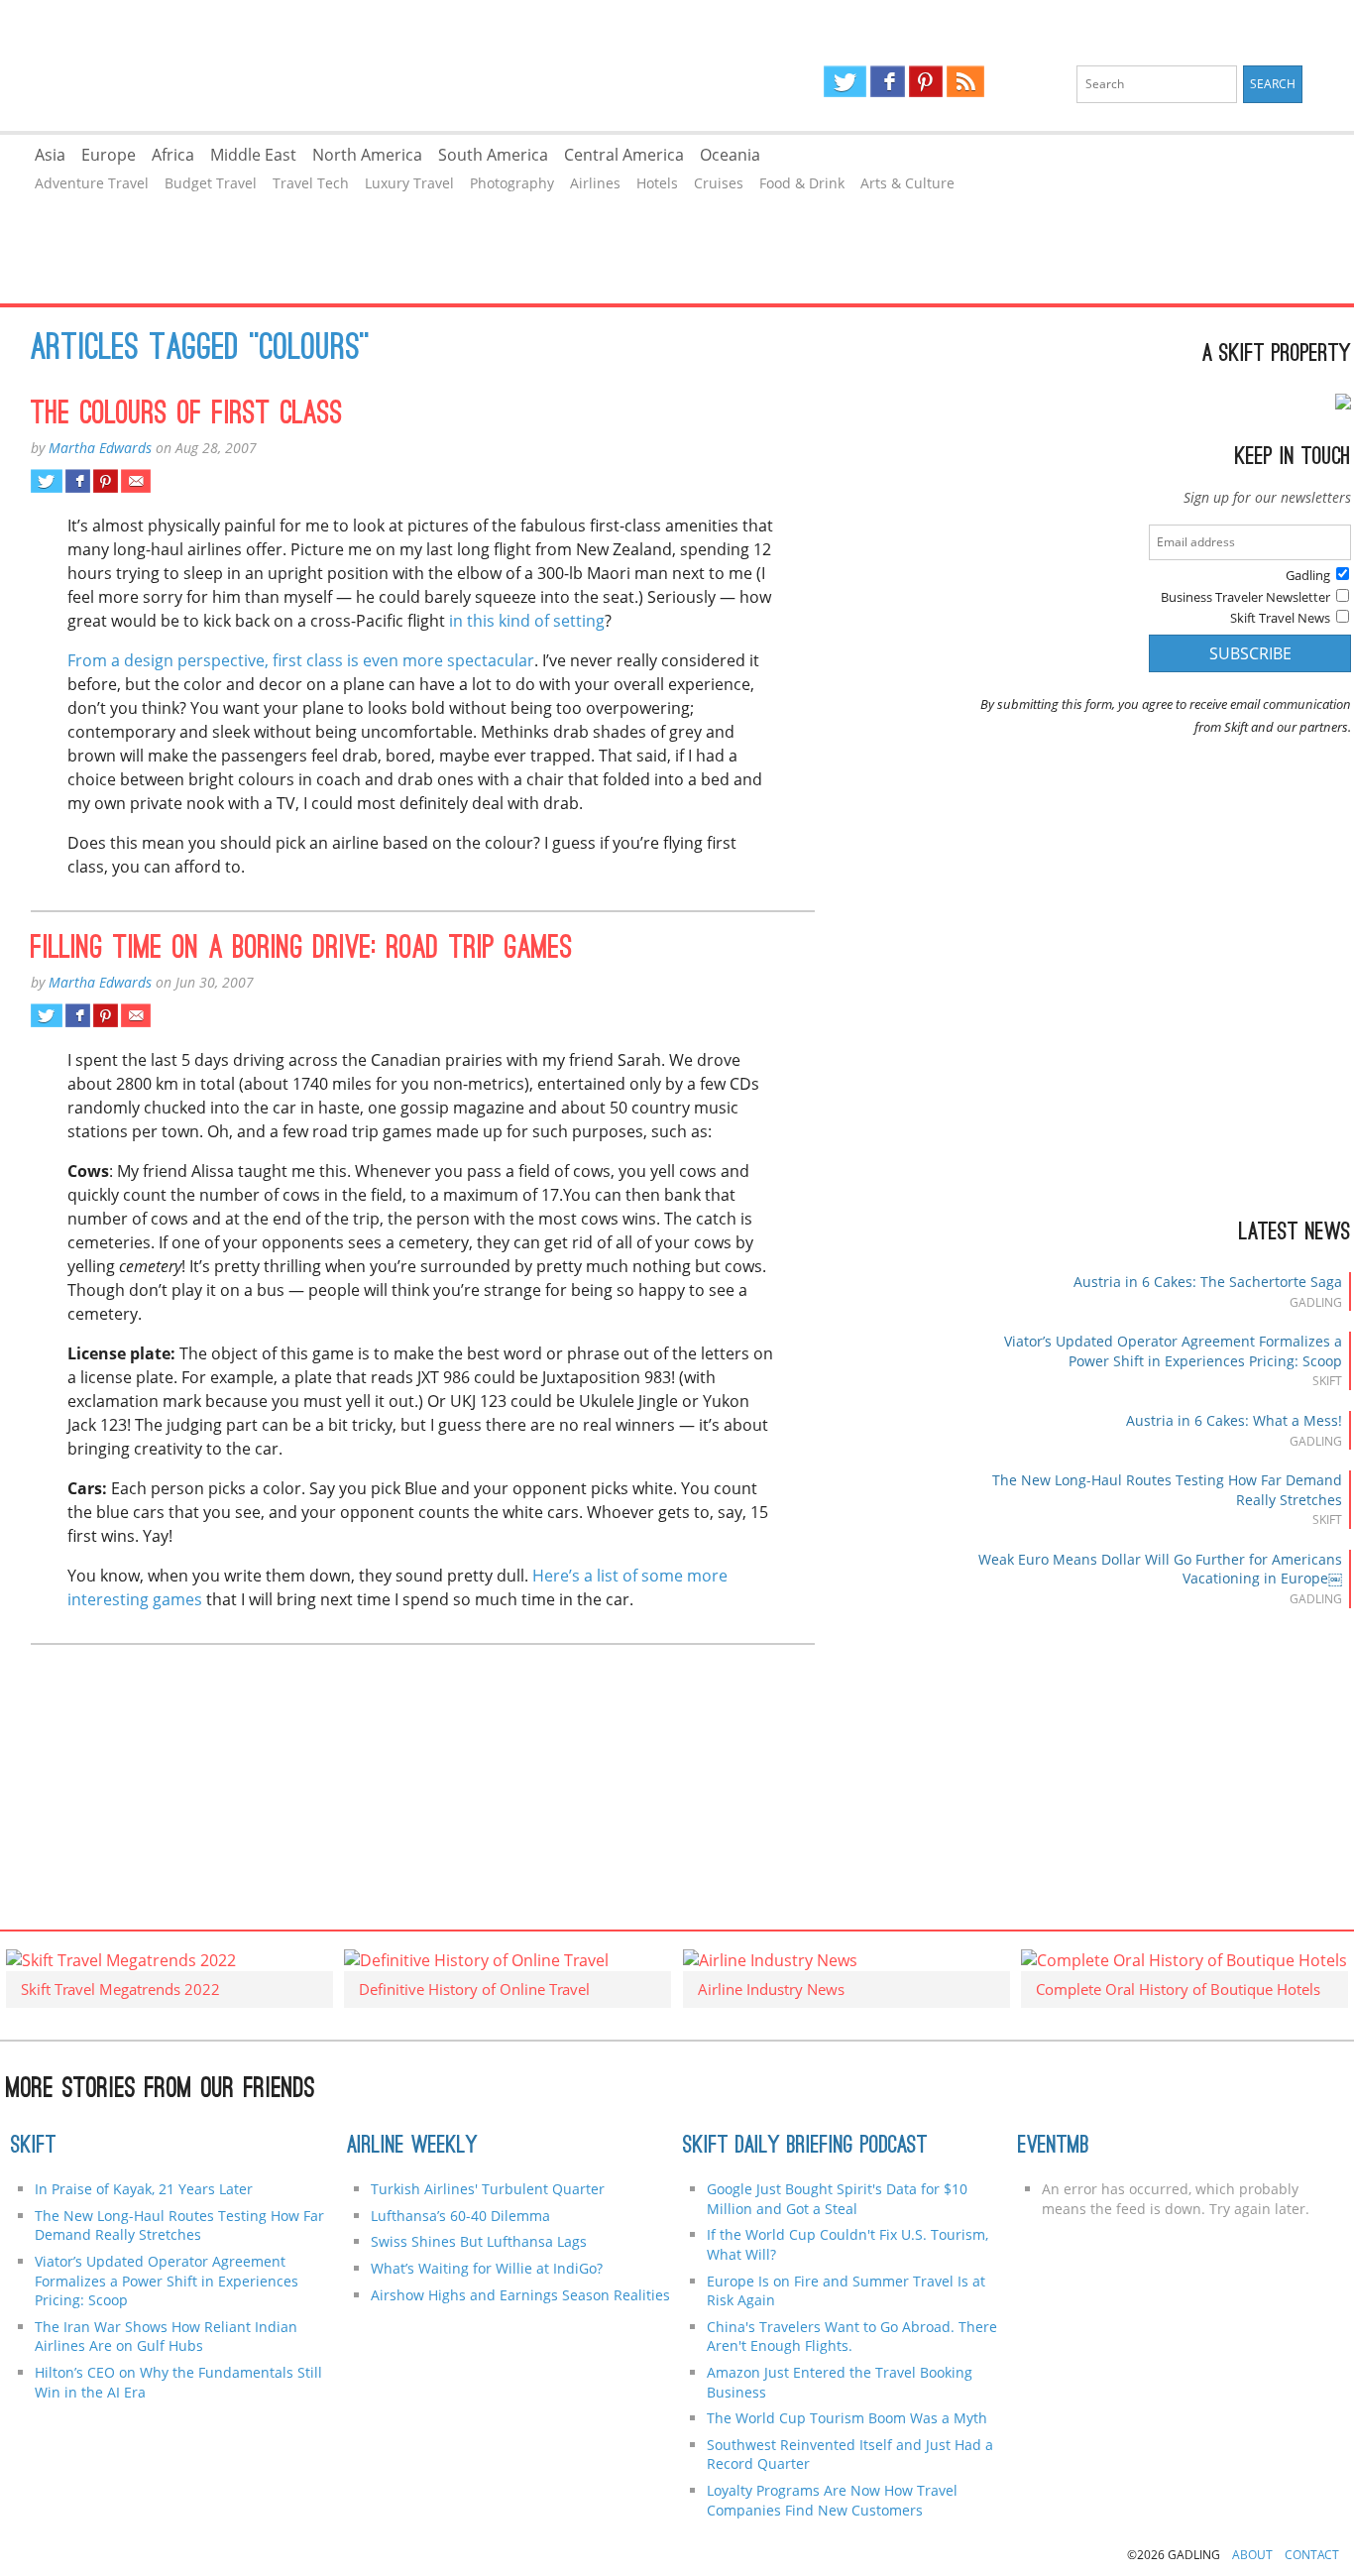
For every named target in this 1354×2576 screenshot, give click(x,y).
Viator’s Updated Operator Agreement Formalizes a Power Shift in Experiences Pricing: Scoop (1173, 1351)
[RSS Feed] (965, 81)
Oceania (730, 155)
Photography (512, 183)
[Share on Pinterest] (106, 481)
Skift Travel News (1280, 618)
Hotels (657, 183)
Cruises (719, 183)
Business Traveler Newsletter (1245, 597)
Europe (109, 155)
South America (493, 155)
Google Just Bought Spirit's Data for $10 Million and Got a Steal (837, 2199)
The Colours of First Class (187, 415)
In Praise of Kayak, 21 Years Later (144, 2189)
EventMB (1054, 2147)
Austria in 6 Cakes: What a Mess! (1234, 1420)
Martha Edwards (100, 448)
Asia (50, 155)
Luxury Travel (409, 183)
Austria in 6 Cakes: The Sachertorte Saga (1208, 1282)
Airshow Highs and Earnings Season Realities (520, 2295)
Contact (1312, 2555)
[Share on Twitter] (46, 481)
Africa (173, 155)
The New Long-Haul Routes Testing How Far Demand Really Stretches (179, 2225)
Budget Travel (211, 183)
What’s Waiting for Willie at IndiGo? (487, 2268)
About (1252, 2555)
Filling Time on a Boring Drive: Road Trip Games (302, 950)
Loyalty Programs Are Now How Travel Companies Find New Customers (832, 2500)
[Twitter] (845, 81)
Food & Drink (802, 183)
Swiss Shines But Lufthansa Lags (479, 2241)
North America (367, 155)
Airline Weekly (412, 2147)
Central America (624, 155)
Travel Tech (311, 183)
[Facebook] (888, 81)
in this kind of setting (527, 621)
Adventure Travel (92, 183)
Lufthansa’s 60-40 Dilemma (462, 2216)
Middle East (253, 155)
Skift (34, 2147)
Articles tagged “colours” (200, 350)
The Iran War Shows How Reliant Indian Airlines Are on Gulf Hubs (166, 2337)
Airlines (595, 183)
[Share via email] (135, 481)
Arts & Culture (907, 183)
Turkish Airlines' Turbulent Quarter (488, 2189)
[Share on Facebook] (78, 481)
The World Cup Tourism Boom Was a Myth (847, 2418)
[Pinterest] (926, 81)
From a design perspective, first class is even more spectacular (301, 660)
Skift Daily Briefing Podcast (805, 2147)
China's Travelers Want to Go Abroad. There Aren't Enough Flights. (852, 2337)
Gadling (338, 65)
